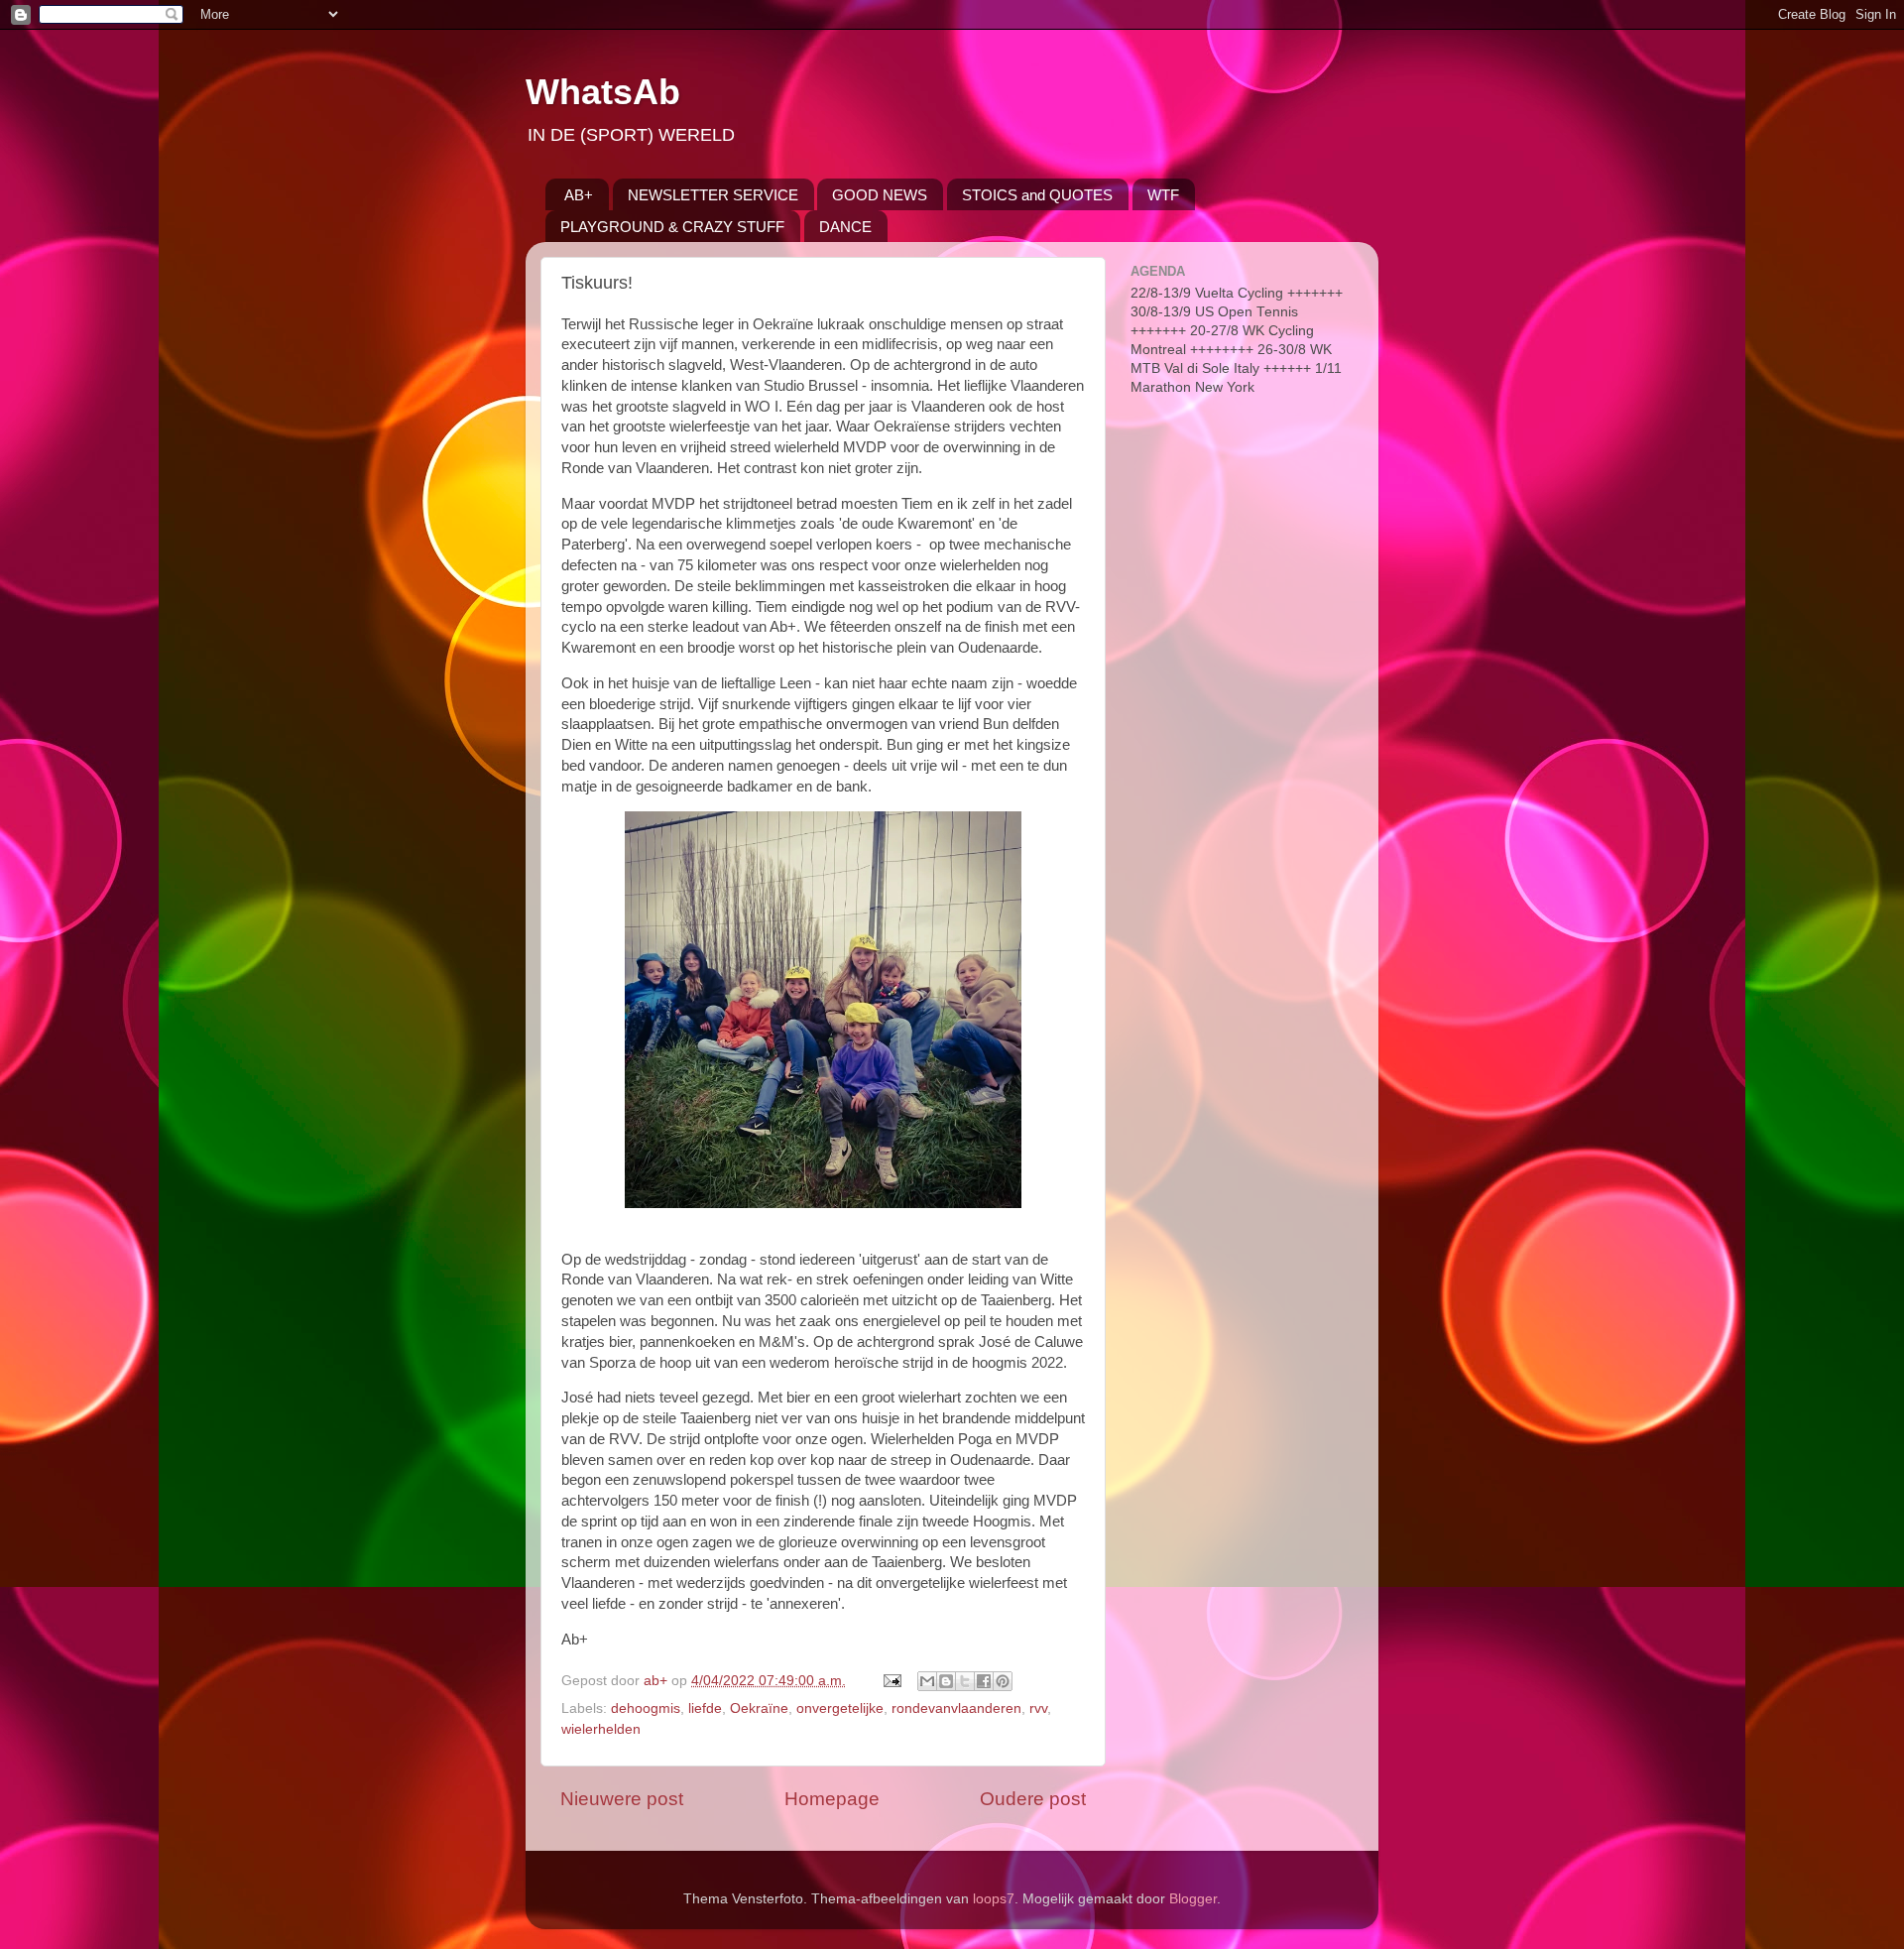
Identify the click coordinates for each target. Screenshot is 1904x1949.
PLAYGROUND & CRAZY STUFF (672, 227)
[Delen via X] (965, 1681)
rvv (1038, 1708)
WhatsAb (603, 92)
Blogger (1193, 1899)
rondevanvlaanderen (956, 1708)
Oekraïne (759, 1708)
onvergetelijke (840, 1708)
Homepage (832, 1799)
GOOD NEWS (880, 195)
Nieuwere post (622, 1799)
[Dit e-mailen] (927, 1681)
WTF (1163, 195)
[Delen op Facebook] (984, 1681)
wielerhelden (601, 1729)
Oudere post (1033, 1799)
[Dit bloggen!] (946, 1681)
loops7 (994, 1899)
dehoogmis (646, 1708)
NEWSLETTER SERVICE (713, 195)
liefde (705, 1708)
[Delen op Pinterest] (1003, 1681)
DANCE (845, 227)
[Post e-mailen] (891, 1681)
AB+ (579, 195)
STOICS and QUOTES (1037, 195)
